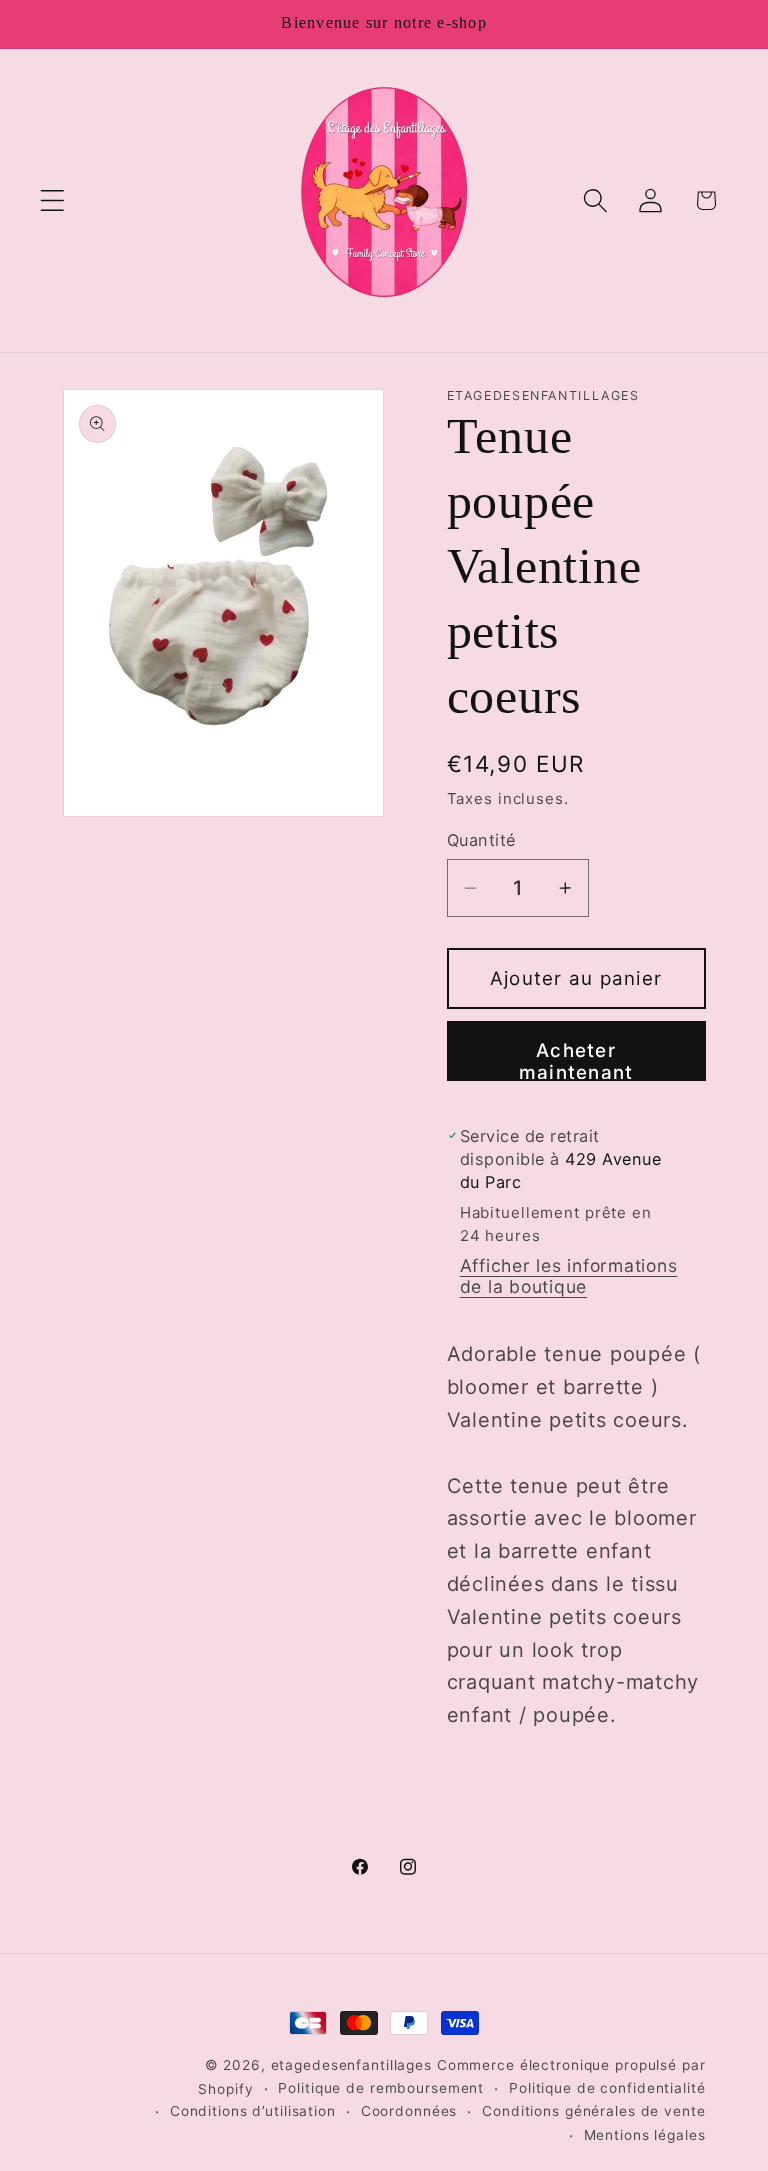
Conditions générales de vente (593, 2111)
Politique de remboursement (381, 2088)
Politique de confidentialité (607, 2088)
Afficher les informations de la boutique (569, 1276)
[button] (52, 200)
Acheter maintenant (576, 1060)
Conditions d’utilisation (253, 2111)
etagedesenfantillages (351, 2065)
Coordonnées (409, 2111)
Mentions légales (645, 2135)
